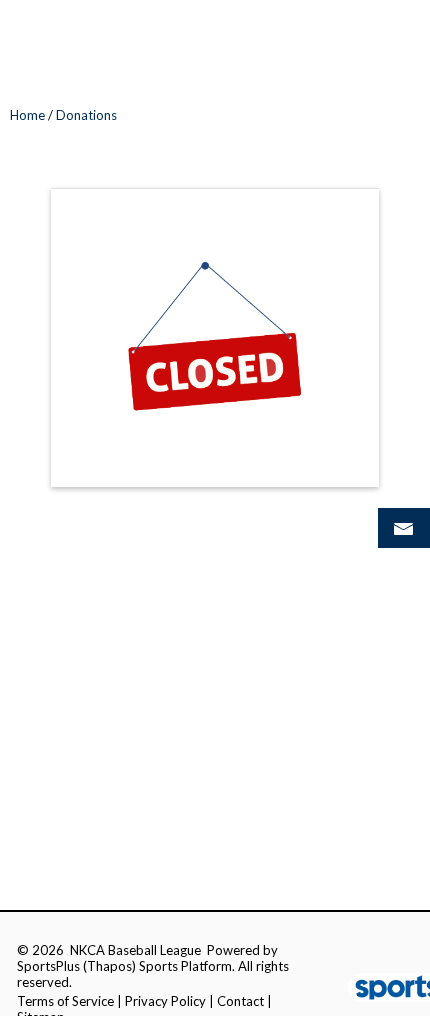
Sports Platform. (187, 966)
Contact (240, 1001)
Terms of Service (65, 1001)
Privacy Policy (165, 1001)
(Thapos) (109, 966)
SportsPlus (48, 966)
